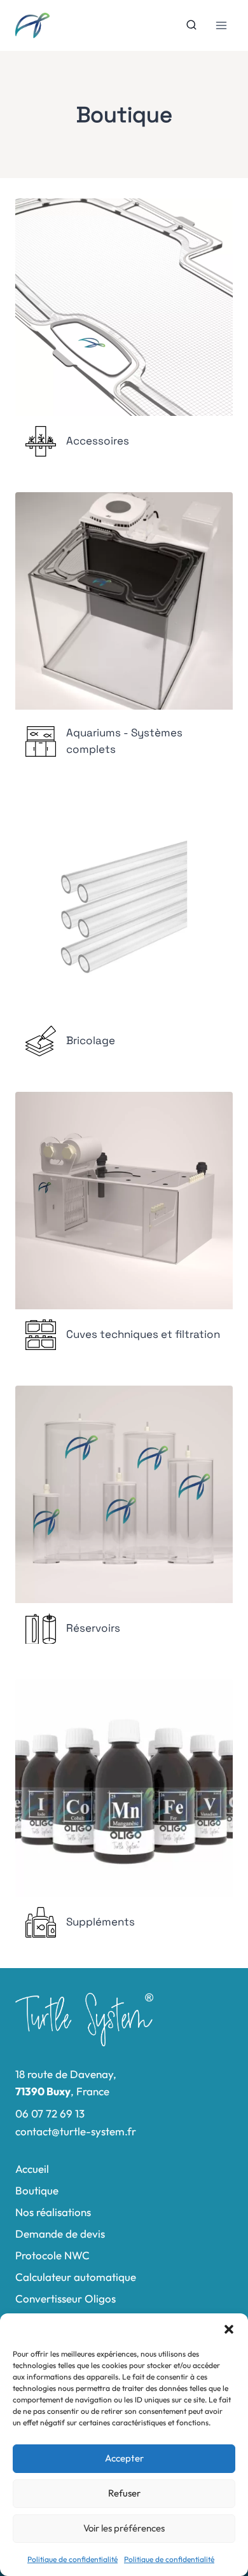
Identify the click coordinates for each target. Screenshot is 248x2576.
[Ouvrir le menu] (221, 25)
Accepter (124, 2458)
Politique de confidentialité (72, 2559)
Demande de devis (60, 2234)
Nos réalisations (53, 2212)
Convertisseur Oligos (65, 2298)
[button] (229, 2329)
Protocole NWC (52, 2255)
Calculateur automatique (76, 2277)
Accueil (32, 2169)
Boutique (37, 2190)
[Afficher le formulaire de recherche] (191, 25)
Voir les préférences (124, 2528)
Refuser (124, 2493)
